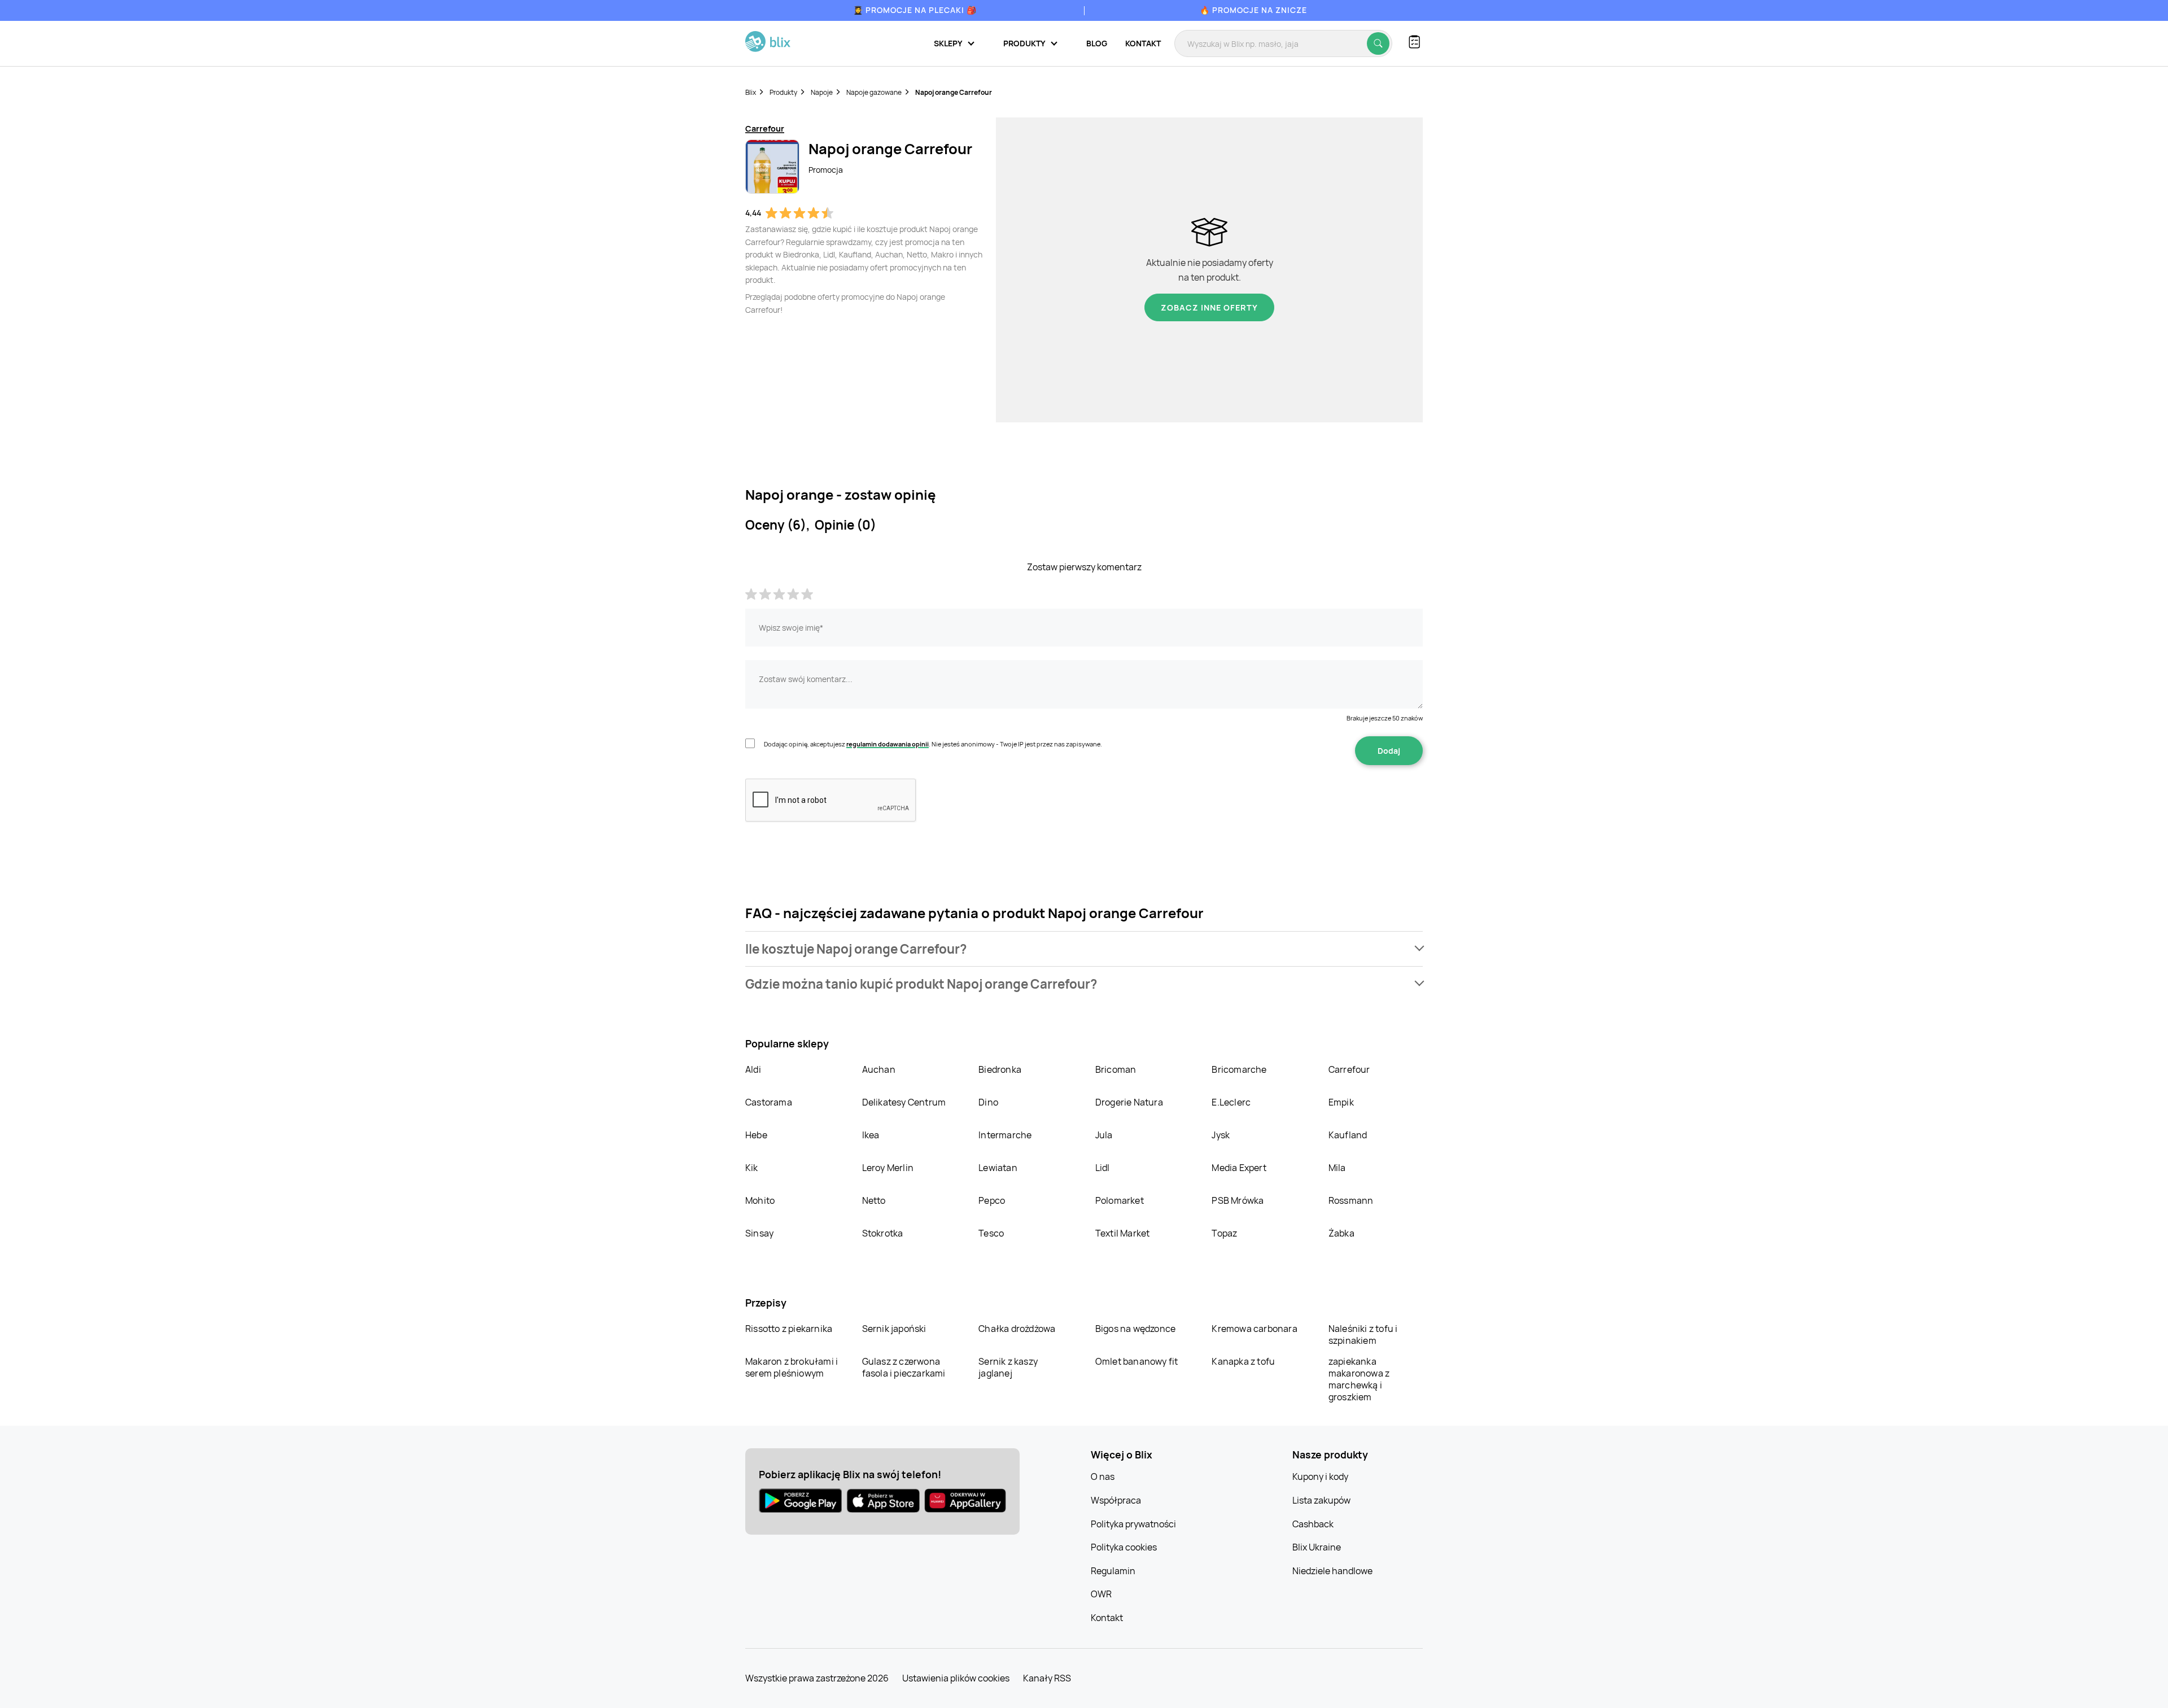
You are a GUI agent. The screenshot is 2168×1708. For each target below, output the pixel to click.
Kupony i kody (1320, 1477)
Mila (1337, 1168)
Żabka (1341, 1233)
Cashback (1313, 1524)
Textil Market (1123, 1233)
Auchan (879, 1069)
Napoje (822, 92)
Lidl (1103, 1168)
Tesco (991, 1233)
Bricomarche (1239, 1069)
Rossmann (1351, 1200)
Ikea (871, 1135)
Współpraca (1116, 1500)
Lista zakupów (1321, 1500)
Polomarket (1120, 1200)
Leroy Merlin (888, 1168)
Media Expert (1239, 1168)
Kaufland (1348, 1135)
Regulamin (1113, 1571)
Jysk (1221, 1135)
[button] (1084, 949)
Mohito (760, 1200)
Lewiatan (998, 1168)
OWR (1101, 1594)
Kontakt (1143, 43)
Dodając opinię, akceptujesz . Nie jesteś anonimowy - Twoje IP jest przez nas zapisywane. (933, 744)
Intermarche (1005, 1135)
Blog (1097, 43)
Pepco (992, 1200)
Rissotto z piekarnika (789, 1329)
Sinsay (759, 1233)
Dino (988, 1102)
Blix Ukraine (1317, 1547)
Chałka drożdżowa (1017, 1329)
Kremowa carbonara (1254, 1329)
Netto (874, 1200)
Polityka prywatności (1133, 1524)
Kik (752, 1168)
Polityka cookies (1124, 1547)
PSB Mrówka (1238, 1200)
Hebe (756, 1135)
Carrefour (1349, 1069)
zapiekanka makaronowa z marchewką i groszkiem (1359, 1379)
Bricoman (1116, 1069)
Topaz (1224, 1233)
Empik (1341, 1102)
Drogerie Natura (1129, 1102)
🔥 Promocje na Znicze (1253, 10)
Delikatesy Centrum (904, 1102)
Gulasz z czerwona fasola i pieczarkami (904, 1367)
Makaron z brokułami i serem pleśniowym (792, 1367)
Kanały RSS (1047, 1678)
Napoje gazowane (874, 92)
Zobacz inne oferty (1209, 307)
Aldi (753, 1069)
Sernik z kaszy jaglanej (1008, 1367)
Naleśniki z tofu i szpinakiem (1363, 1334)
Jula (1104, 1135)
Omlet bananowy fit (1137, 1361)
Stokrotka (883, 1233)
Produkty (783, 92)
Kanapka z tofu (1243, 1361)
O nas (1103, 1477)
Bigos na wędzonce (1135, 1329)
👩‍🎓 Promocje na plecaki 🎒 (915, 10)
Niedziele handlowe (1332, 1571)
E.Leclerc (1231, 1102)
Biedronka (1000, 1069)
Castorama (769, 1102)
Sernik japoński (894, 1329)
